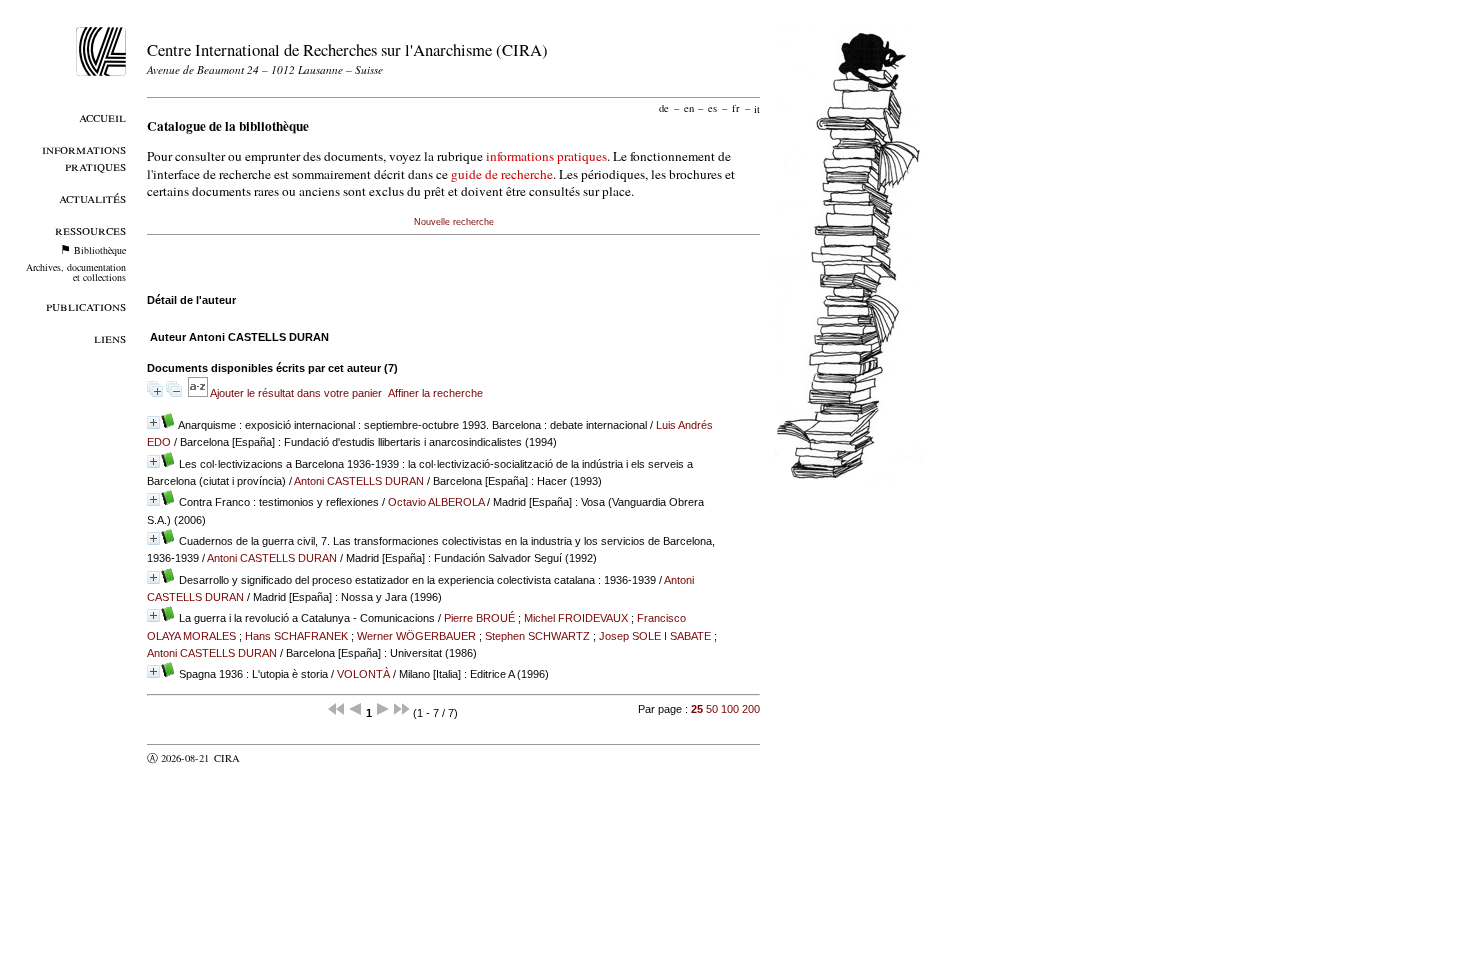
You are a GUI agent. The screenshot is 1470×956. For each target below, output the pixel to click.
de (664, 108)
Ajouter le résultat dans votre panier (296, 393)
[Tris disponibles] (199, 393)
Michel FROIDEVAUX (576, 618)
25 (697, 709)
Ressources (90, 229)
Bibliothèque (100, 250)
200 (751, 709)
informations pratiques (546, 156)
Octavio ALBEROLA (436, 502)
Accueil (102, 116)
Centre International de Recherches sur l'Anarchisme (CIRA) (347, 49)
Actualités (92, 197)
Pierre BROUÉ (479, 618)
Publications (86, 305)
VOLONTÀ (363, 674)
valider (266, 758)
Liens (110, 337)
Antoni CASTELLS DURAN (359, 481)
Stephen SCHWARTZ (537, 636)
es (712, 108)
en (689, 108)
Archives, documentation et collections (76, 272)
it (757, 108)
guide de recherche (502, 174)
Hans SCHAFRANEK (296, 636)
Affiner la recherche (435, 393)
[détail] (153, 422)
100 (730, 709)
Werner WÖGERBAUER (416, 636)
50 (712, 709)
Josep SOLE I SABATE (655, 636)
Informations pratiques (84, 157)
